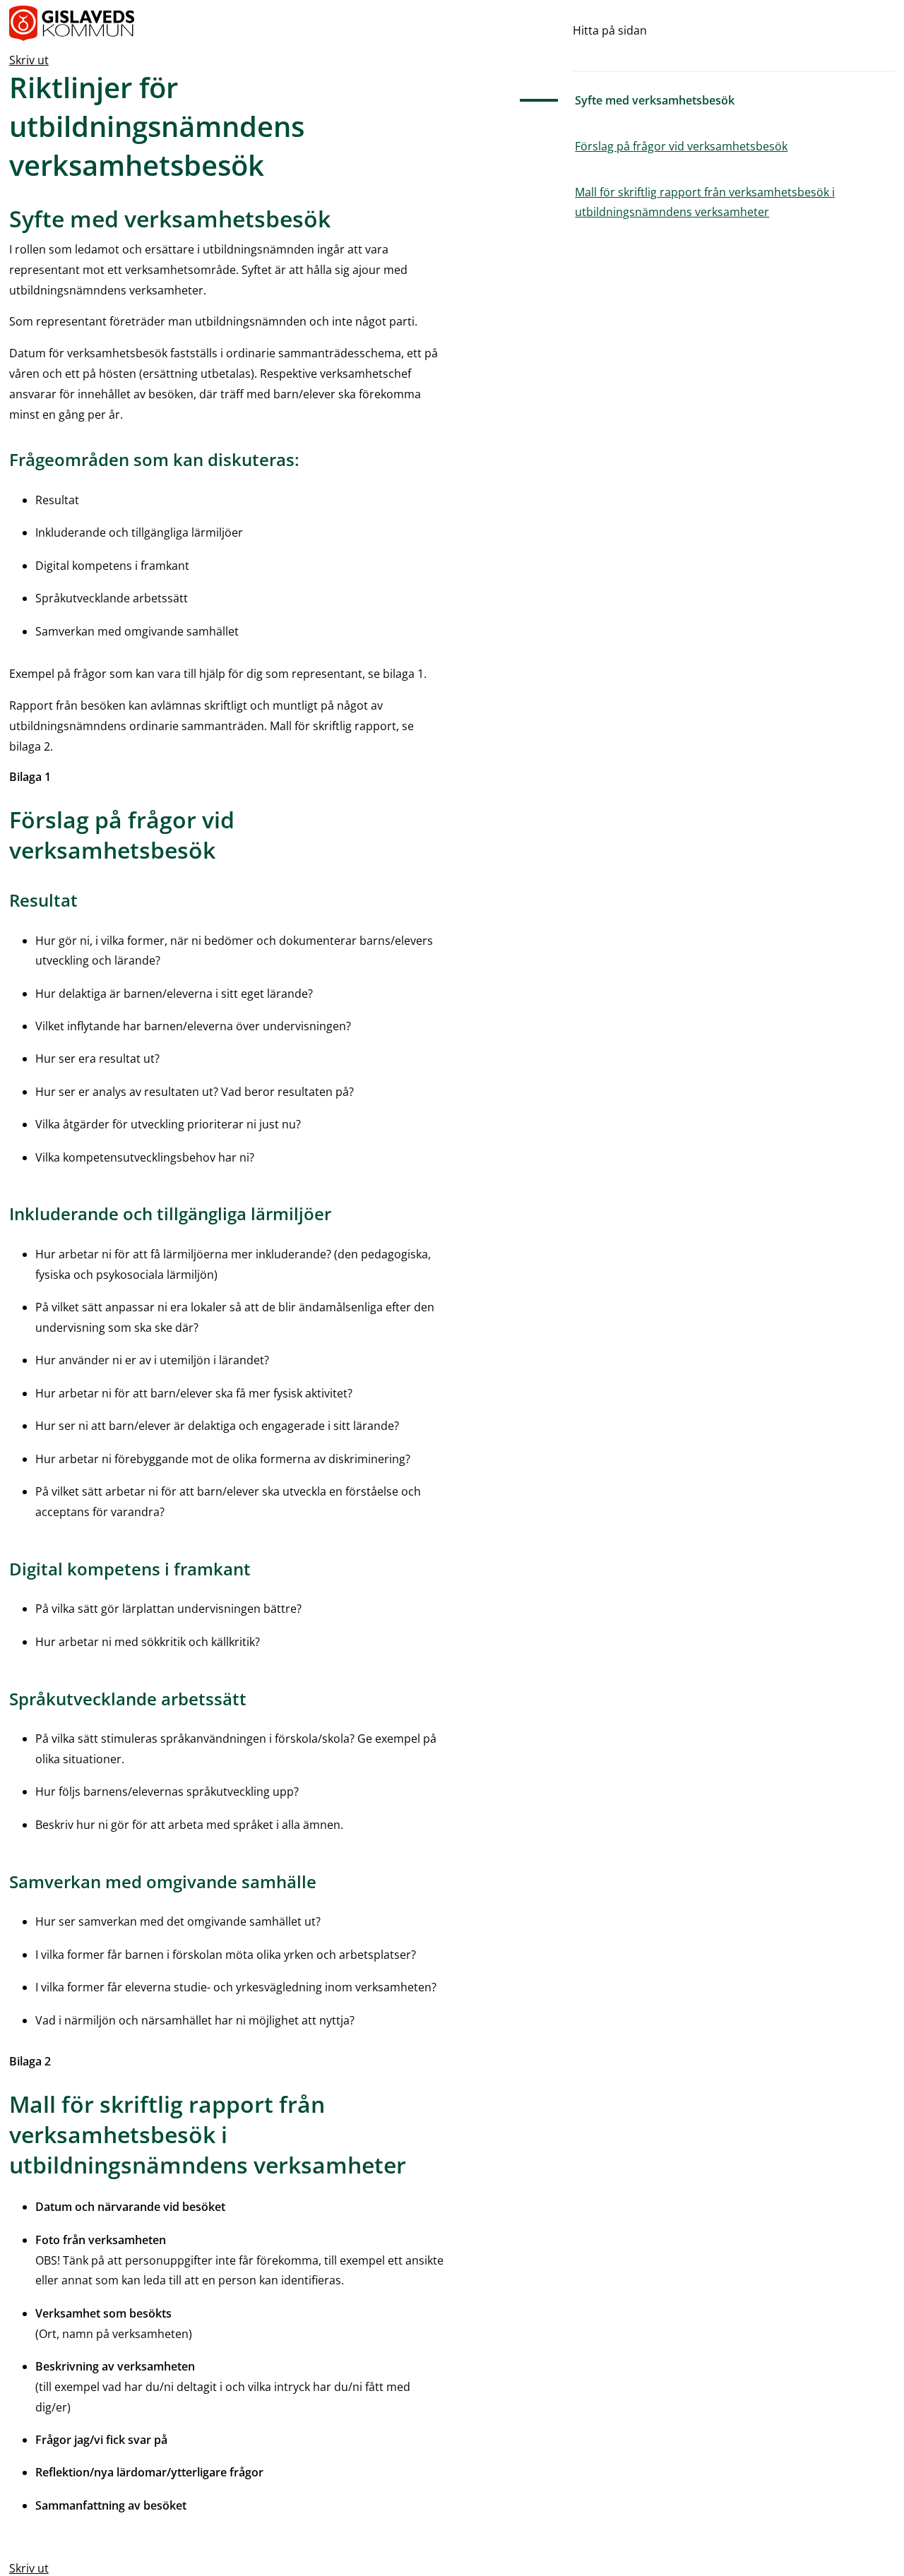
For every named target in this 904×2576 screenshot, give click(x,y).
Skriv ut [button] (29, 60)
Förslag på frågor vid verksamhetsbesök (681, 146)
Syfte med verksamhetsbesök (655, 100)
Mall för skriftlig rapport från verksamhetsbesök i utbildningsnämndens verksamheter (705, 202)
